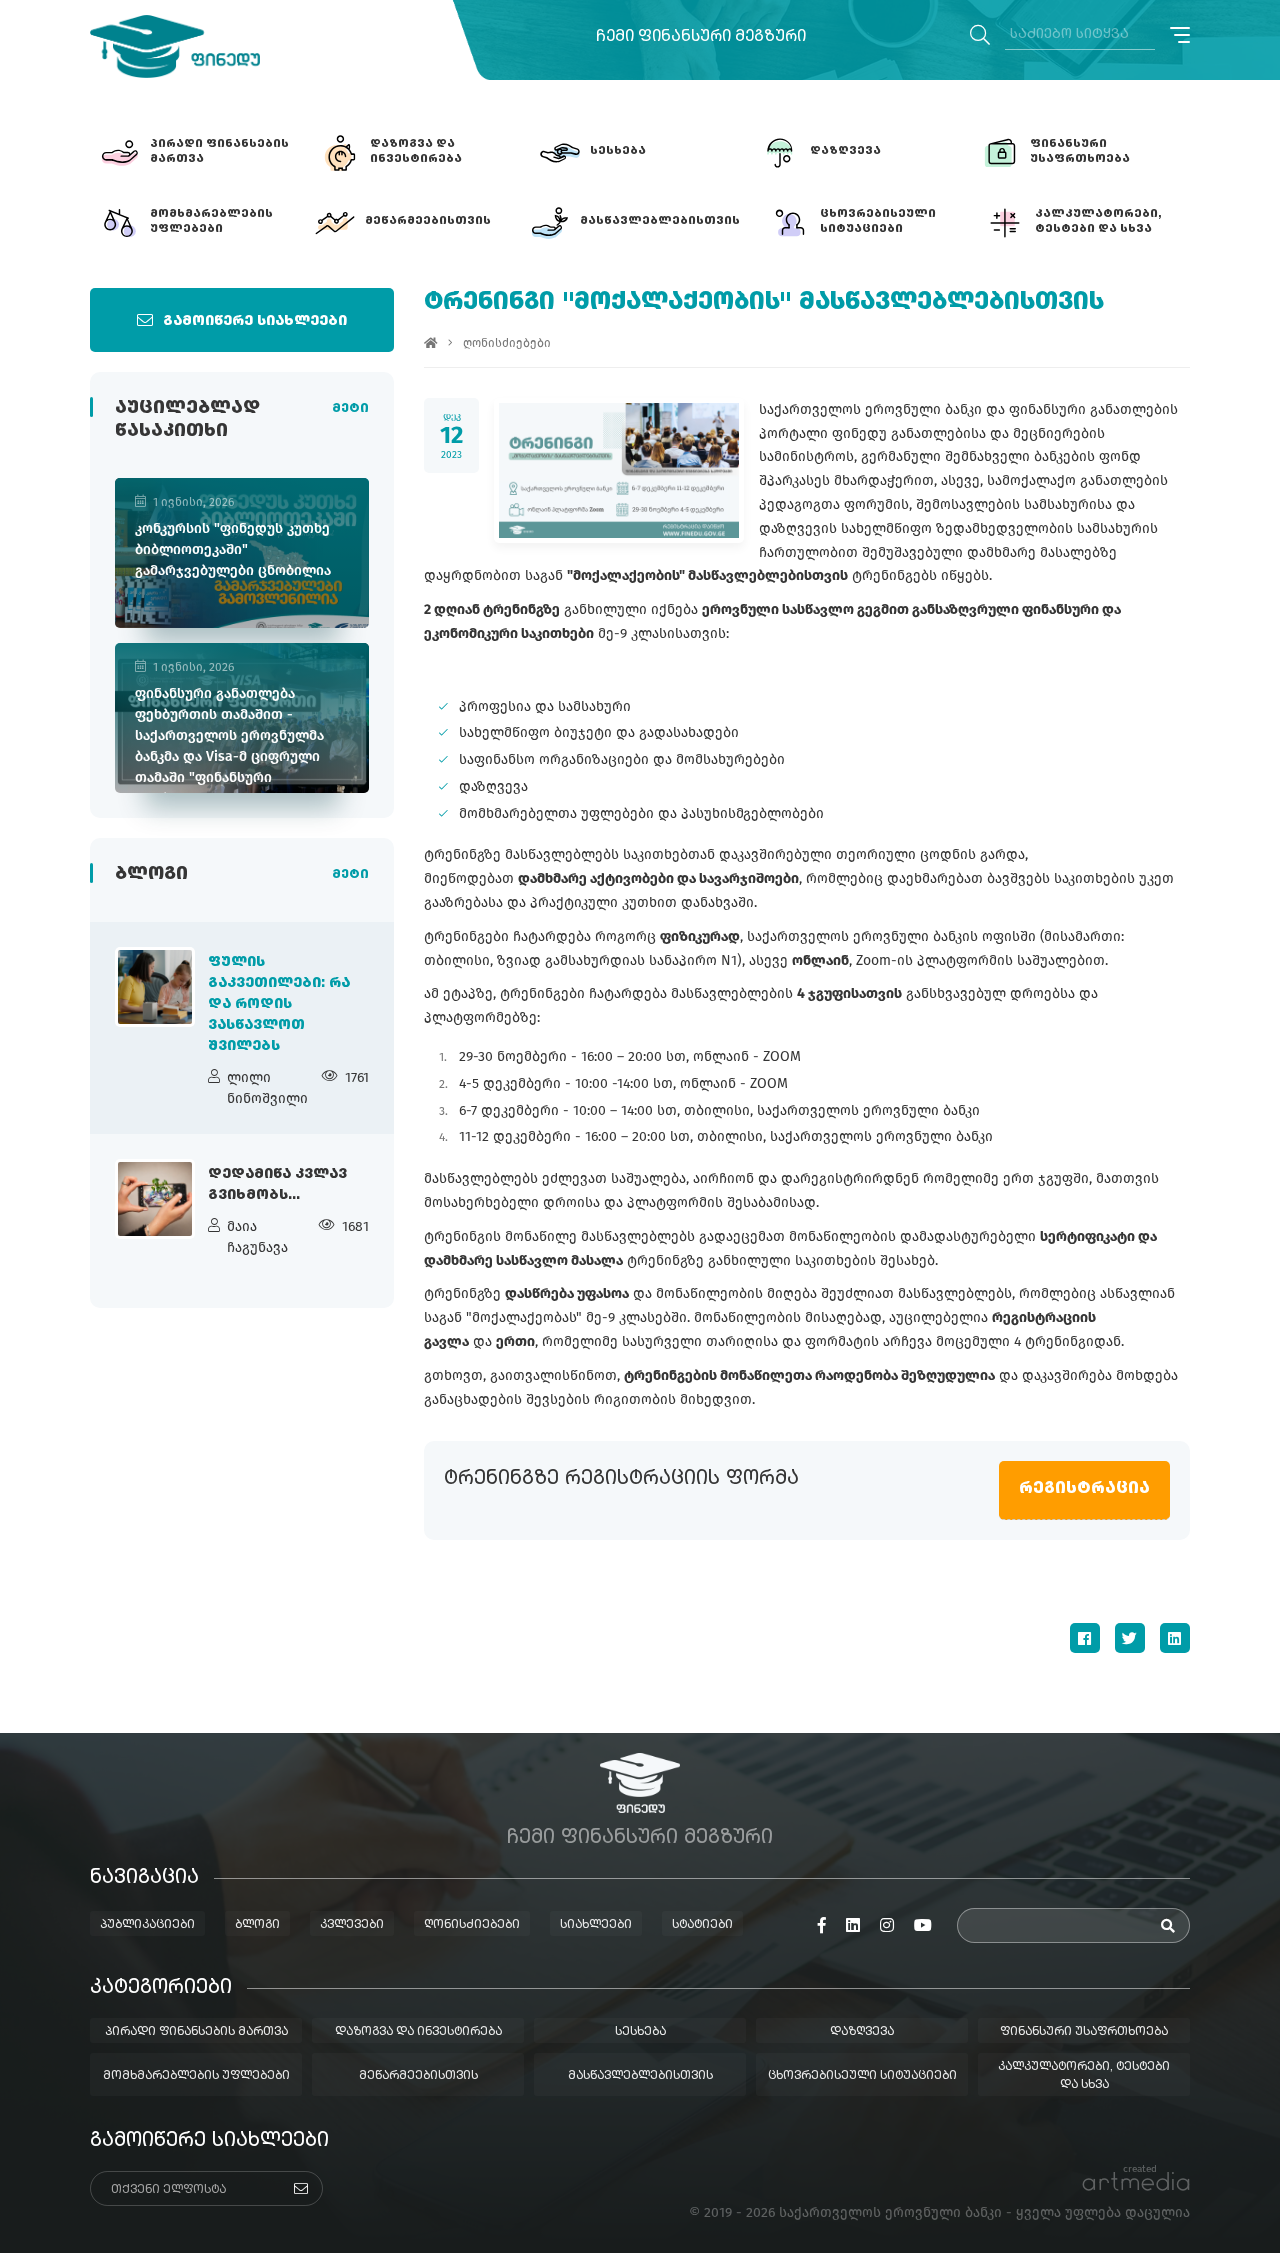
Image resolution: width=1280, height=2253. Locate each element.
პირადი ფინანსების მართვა (196, 2032)
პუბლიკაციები (147, 1925)
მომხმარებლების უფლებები (196, 2076)
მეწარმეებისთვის (418, 2076)
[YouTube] (923, 1926)
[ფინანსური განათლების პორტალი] (175, 46)
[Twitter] (1130, 1638)
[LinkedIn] (1175, 1638)
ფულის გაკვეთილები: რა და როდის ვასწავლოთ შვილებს (279, 1004)
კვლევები (352, 1925)
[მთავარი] (431, 343)
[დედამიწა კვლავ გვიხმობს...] (155, 1199)
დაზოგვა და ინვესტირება (418, 2032)
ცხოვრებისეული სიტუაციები (862, 2076)
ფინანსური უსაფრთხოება (1084, 2032)
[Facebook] (1085, 1638)
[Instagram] (887, 1926)
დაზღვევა (862, 2032)
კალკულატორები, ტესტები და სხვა (1084, 2076)
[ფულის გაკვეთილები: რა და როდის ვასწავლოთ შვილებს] (155, 987)
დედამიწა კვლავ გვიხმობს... (277, 1184)
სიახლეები (596, 1925)
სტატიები (702, 1925)
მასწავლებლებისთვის (640, 2076)
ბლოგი (257, 1925)
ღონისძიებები (507, 343)
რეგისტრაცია (1084, 1489)
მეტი (350, 409)
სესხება (640, 2032)
